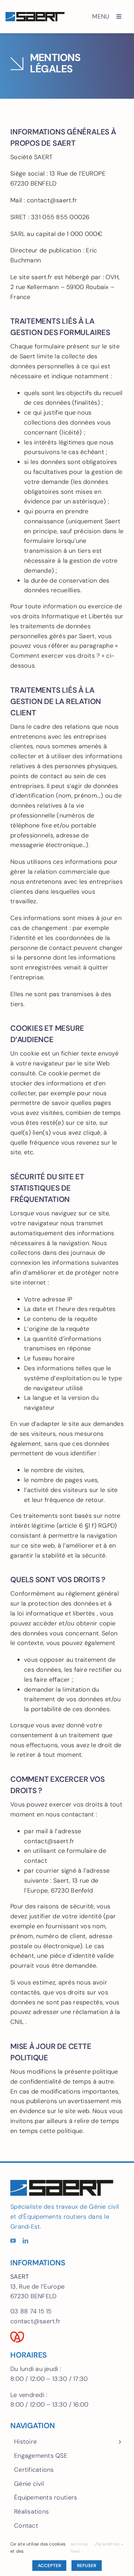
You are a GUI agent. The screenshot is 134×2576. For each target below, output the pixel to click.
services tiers (79, 2548)
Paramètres (108, 2544)
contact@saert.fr (35, 2321)
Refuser (86, 2566)
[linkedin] (25, 2241)
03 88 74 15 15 (31, 2311)
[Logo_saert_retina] (35, 15)
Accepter (49, 2566)
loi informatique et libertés (56, 1613)
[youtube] (13, 2241)
